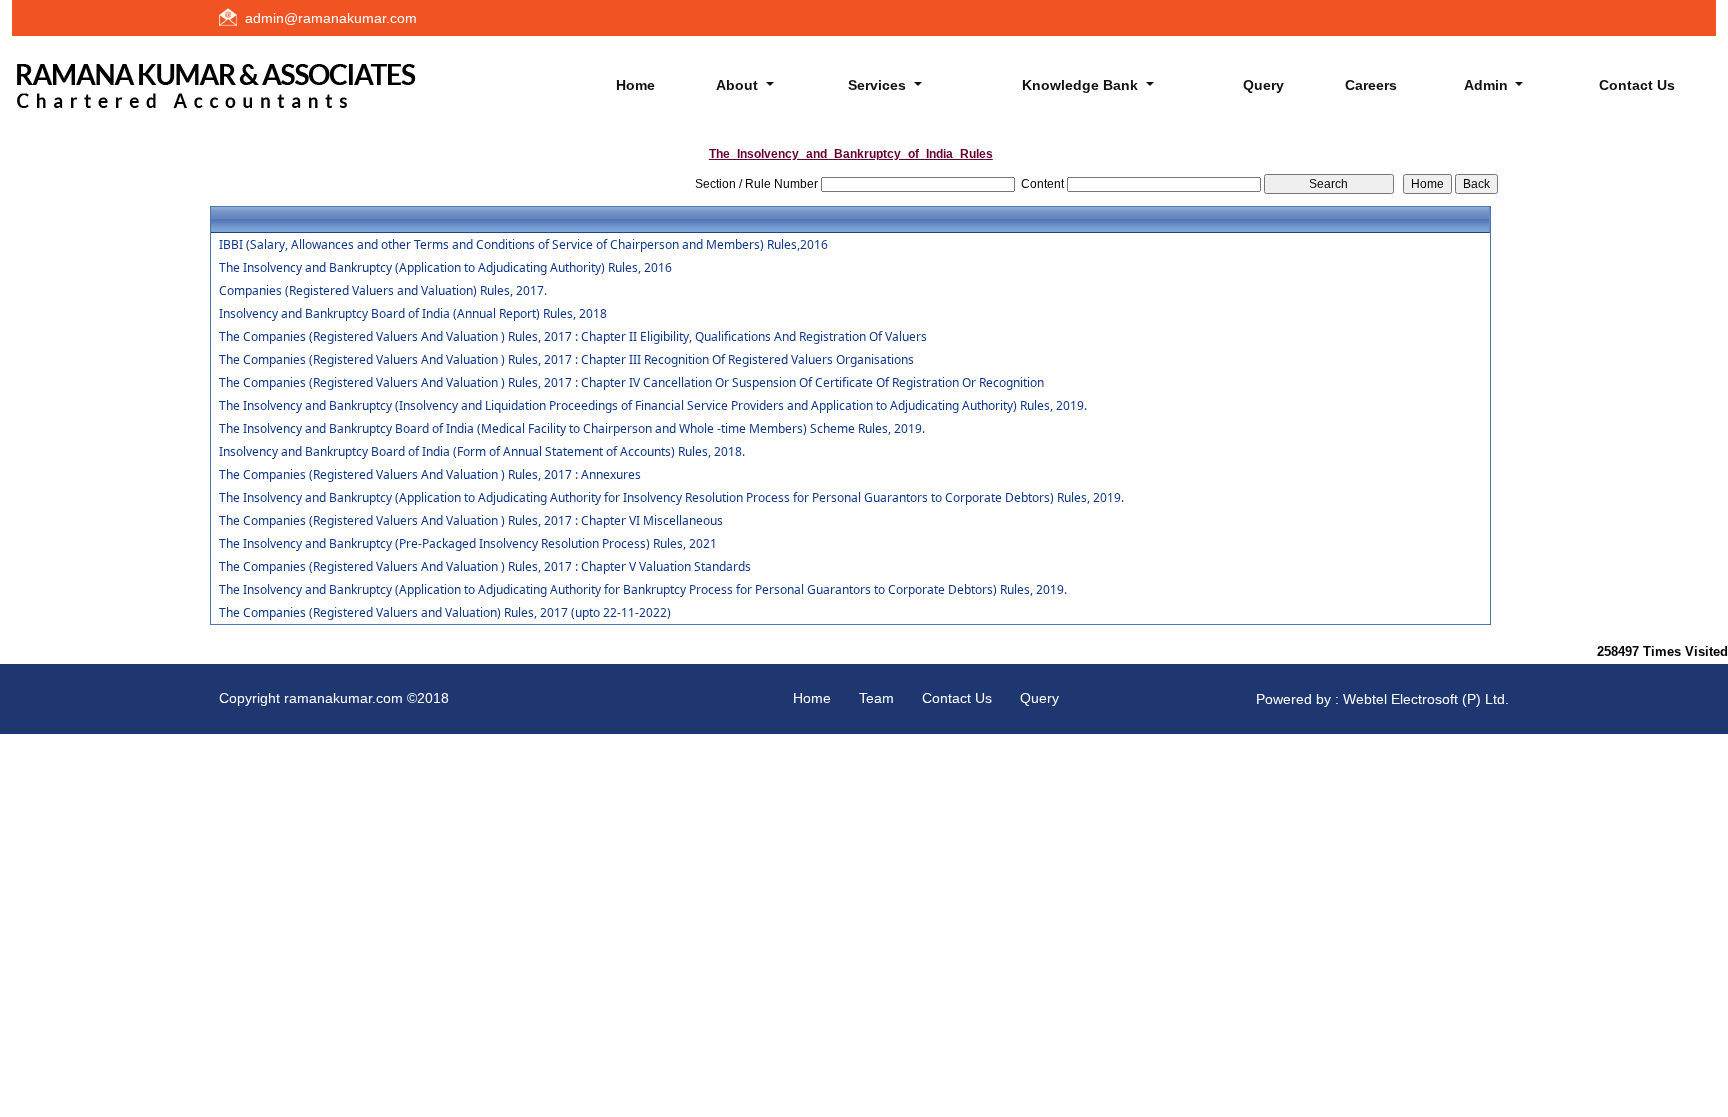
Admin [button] (1488, 85)
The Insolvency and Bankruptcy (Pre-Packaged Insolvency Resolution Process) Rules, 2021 (468, 544)
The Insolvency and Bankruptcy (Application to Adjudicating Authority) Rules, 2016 (445, 268)
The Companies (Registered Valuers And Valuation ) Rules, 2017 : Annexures (430, 475)
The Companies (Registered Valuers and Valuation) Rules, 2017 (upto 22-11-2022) (445, 613)
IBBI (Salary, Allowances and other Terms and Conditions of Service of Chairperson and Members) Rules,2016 (523, 245)
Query (1263, 85)
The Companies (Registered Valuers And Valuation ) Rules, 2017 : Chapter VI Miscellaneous (471, 521)
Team (876, 698)
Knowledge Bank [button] (1082, 85)
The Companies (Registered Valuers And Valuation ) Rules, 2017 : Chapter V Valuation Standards (485, 567)
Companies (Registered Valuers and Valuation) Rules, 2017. (383, 291)
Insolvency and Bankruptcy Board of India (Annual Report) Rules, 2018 (413, 314)
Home (635, 85)
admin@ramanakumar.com (331, 18)
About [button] (739, 85)
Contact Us (1637, 85)
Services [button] (879, 85)
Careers (1371, 85)
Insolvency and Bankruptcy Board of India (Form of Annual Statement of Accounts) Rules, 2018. (482, 452)
